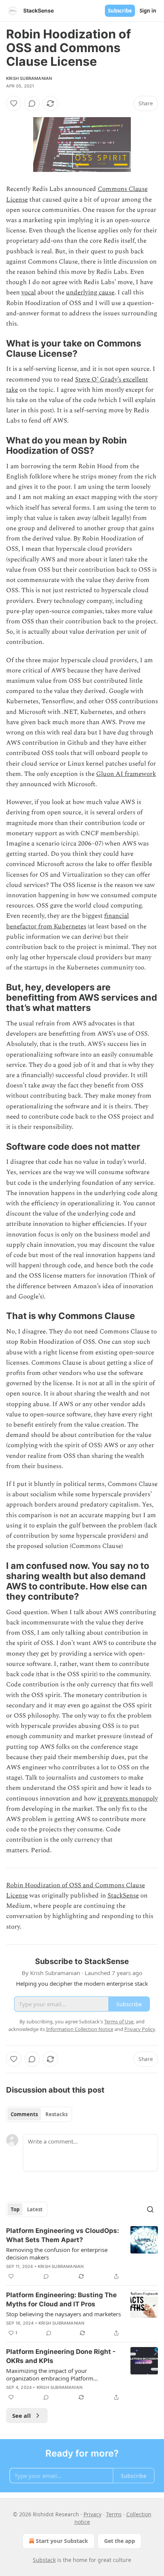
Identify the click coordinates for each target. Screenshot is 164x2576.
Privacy (92, 2514)
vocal (29, 292)
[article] (82, 2253)
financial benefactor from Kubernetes (68, 921)
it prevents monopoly (128, 1799)
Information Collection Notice (80, 2029)
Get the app (120, 2541)
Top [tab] (15, 2209)
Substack (44, 2560)
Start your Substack (62, 2541)
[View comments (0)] (32, 103)
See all (22, 2415)
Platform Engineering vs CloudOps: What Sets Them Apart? (63, 2235)
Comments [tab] (24, 2114)
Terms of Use (119, 2021)
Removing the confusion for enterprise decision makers (57, 2253)
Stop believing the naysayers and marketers (64, 2314)
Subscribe (120, 11)
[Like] (14, 103)
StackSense (123, 1896)
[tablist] (39, 2114)
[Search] (150, 2209)
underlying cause (90, 292)
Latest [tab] (35, 2209)
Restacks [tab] (56, 2114)
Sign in (148, 11)
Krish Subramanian (29, 78)
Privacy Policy (140, 2029)
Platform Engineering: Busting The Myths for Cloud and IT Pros (61, 2299)
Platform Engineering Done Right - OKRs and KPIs (61, 2356)
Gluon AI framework (126, 774)
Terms (114, 2514)
